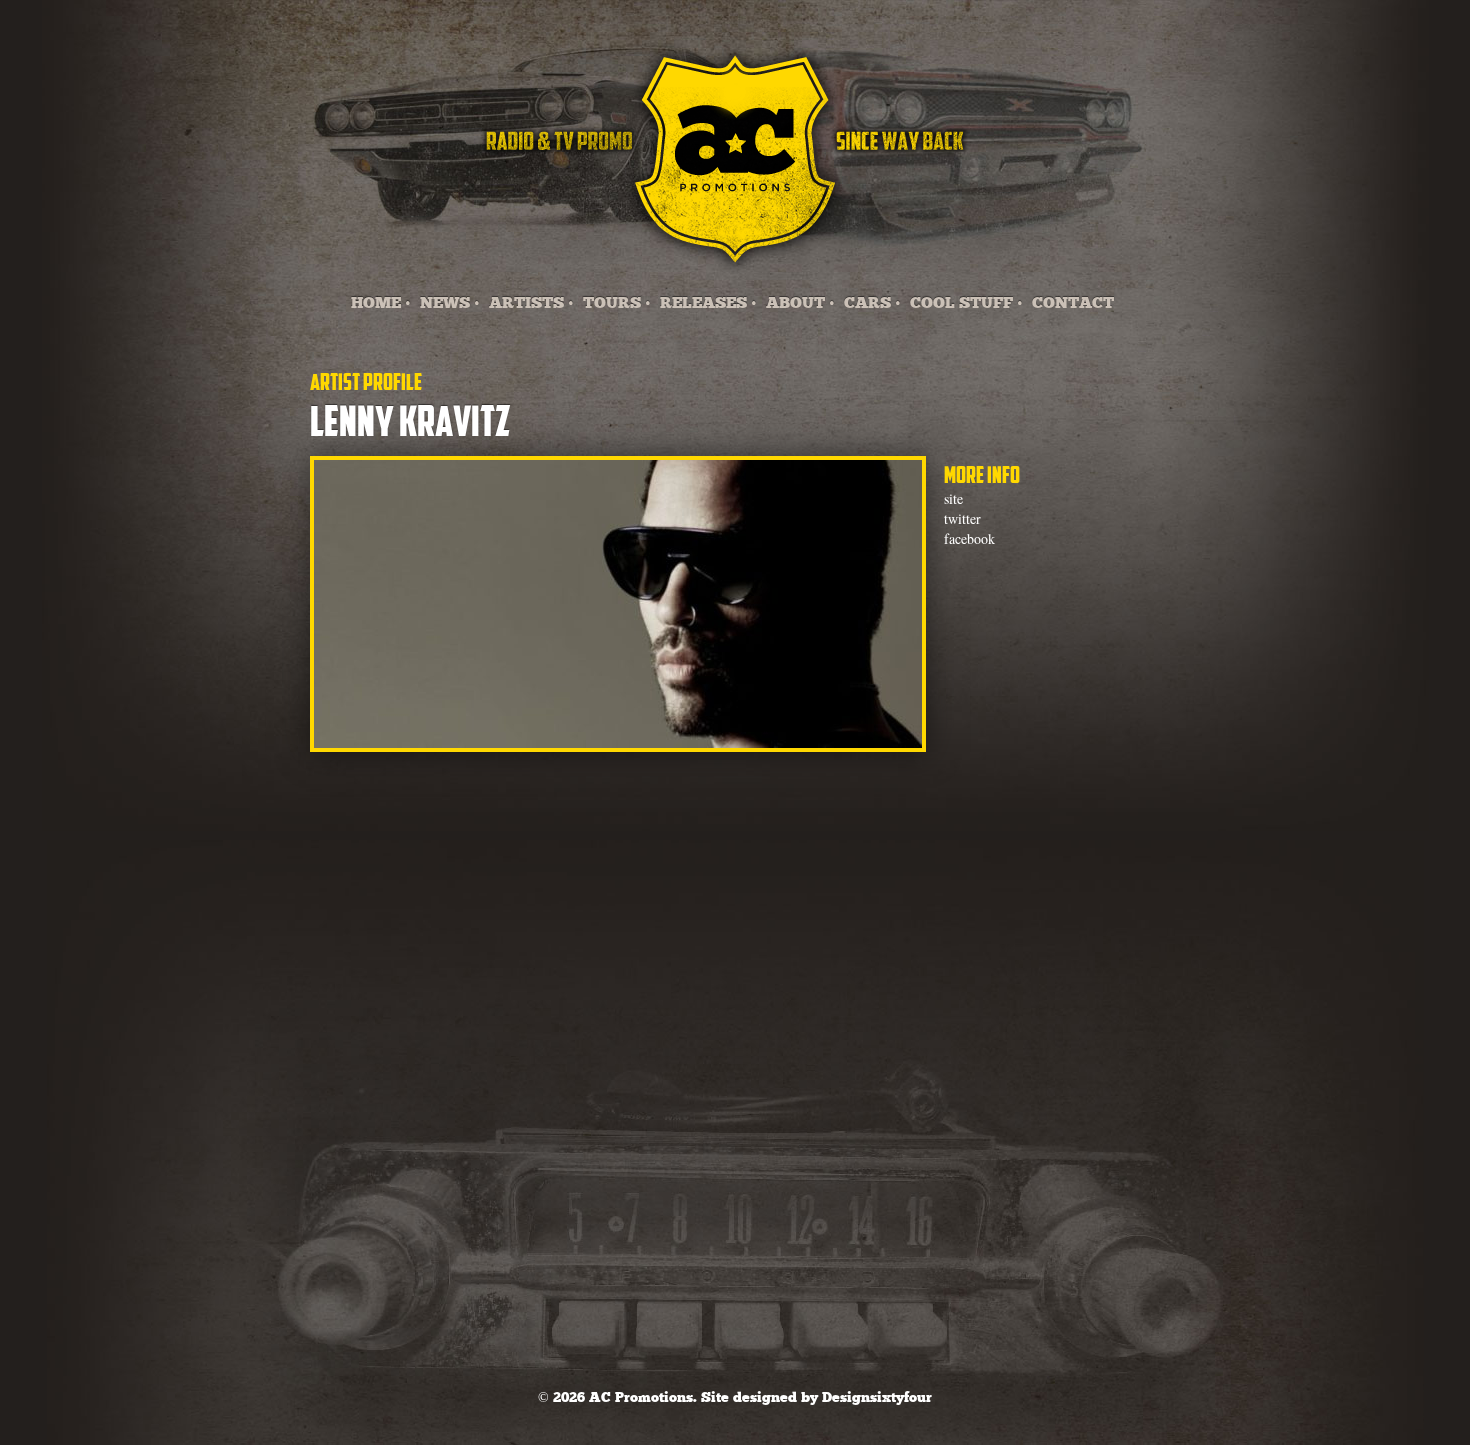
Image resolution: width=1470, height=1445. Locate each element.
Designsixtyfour (877, 1398)
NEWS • (450, 303)
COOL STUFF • (966, 303)
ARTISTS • (531, 303)
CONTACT (1073, 303)
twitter (962, 518)
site (953, 498)
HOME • (381, 303)
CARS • (872, 303)
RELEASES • (708, 303)
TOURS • (617, 303)
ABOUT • (800, 303)
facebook (969, 538)
